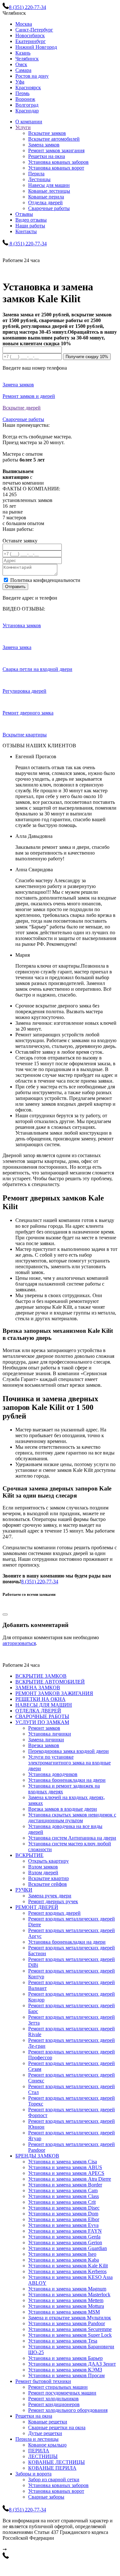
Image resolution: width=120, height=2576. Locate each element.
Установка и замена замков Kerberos (67, 2271)
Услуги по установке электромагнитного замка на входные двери (69, 1763)
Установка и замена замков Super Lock (70, 2335)
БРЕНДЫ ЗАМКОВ (37, 2156)
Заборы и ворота (33, 2474)
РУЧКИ (24, 1890)
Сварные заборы (46, 2497)
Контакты (26, 231)
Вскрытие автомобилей (54, 139)
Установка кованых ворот (56, 168)
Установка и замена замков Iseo (62, 2254)
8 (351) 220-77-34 (40, 1582)
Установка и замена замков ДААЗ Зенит (72, 2364)
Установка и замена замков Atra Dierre (70, 2179)
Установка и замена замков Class (64, 2196)
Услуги (23, 127)
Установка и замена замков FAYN (65, 2231)
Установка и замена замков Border (65, 2185)
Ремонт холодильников (53, 2399)
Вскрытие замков (47, 133)
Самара (23, 70)
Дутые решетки (45, 2433)
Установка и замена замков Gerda (64, 2237)
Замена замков (44, 145)
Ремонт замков (44, 1728)
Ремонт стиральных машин (58, 2387)
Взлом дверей (43, 1873)
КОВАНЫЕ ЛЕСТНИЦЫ (56, 2462)
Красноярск (28, 88)
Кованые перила (46, 197)
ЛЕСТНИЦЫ (43, 2456)
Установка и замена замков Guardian (68, 2248)
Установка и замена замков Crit (62, 2202)
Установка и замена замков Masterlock (69, 2295)
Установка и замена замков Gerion (65, 2242)
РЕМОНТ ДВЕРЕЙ (37, 1907)
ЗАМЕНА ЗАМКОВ (38, 1688)
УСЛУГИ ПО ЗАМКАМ (42, 1722)
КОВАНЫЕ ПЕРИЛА (52, 2468)
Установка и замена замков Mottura (66, 2306)
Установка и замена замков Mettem (66, 2300)
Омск (21, 64)
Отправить (15, 587)
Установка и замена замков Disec (64, 2208)
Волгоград (27, 105)
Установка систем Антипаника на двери (72, 1838)
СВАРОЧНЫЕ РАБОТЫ (42, 1716)
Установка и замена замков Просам (66, 2375)
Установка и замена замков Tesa (63, 2341)
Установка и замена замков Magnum (67, 2289)
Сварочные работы (49, 208)
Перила (36, 174)
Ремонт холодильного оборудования (68, 2410)
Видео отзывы (31, 220)
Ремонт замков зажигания (56, 150)
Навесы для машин (49, 185)
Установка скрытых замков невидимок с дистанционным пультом (72, 1818)
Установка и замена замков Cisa (63, 2162)
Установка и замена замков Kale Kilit (68, 2266)
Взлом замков (43, 1867)
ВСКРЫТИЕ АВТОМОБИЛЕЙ (50, 1682)
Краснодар (27, 111)
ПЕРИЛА (39, 2451)
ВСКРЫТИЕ (29, 1855)
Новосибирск (30, 35)
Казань (23, 53)
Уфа (20, 82)
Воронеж (25, 99)
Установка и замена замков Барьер (65, 2358)
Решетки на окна (47, 156)
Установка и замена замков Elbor (64, 2219)
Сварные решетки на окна (57, 2427)
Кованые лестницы (49, 191)
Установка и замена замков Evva (63, 2225)
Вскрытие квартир (48, 1878)
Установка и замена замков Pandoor (67, 2323)
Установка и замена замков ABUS (65, 2167)
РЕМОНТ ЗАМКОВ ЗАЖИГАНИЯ (54, 1693)
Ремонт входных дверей (54, 1913)
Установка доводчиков (53, 1774)
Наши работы (30, 226)
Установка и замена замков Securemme (70, 2329)
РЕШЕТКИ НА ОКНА (40, 1699)
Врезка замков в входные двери (63, 1809)
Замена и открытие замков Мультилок (70, 2318)
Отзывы (24, 214)
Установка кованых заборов (58, 162)
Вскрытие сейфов (48, 1884)
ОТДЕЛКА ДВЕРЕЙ (38, 1711)
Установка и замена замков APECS (66, 2173)
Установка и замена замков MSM (64, 2312)
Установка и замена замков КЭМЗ (65, 2370)
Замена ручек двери (50, 1896)
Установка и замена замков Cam (63, 2190)
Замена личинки (46, 1740)
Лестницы (39, 179)
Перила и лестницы (37, 2439)
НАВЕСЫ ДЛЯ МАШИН (44, 1705)
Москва (24, 24)
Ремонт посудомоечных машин (62, 2393)
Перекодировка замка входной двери (68, 1751)
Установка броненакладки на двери (67, 1780)
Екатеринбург (31, 41)
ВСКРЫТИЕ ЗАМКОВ (41, 1676)
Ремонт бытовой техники (43, 2381)
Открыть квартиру (48, 1861)
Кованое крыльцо (47, 2445)
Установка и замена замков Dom (63, 2214)
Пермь (22, 93)
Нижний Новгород (36, 47)
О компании (29, 122)
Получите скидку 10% (87, 357)
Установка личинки (50, 1734)
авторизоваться (19, 1643)
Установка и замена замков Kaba (64, 2260)
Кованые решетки (48, 2422)
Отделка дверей (45, 202)
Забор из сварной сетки (54, 2479)
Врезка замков (44, 1745)
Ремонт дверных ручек (53, 1901)
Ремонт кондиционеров (54, 2404)
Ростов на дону (32, 76)
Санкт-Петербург (34, 30)
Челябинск (27, 59)
